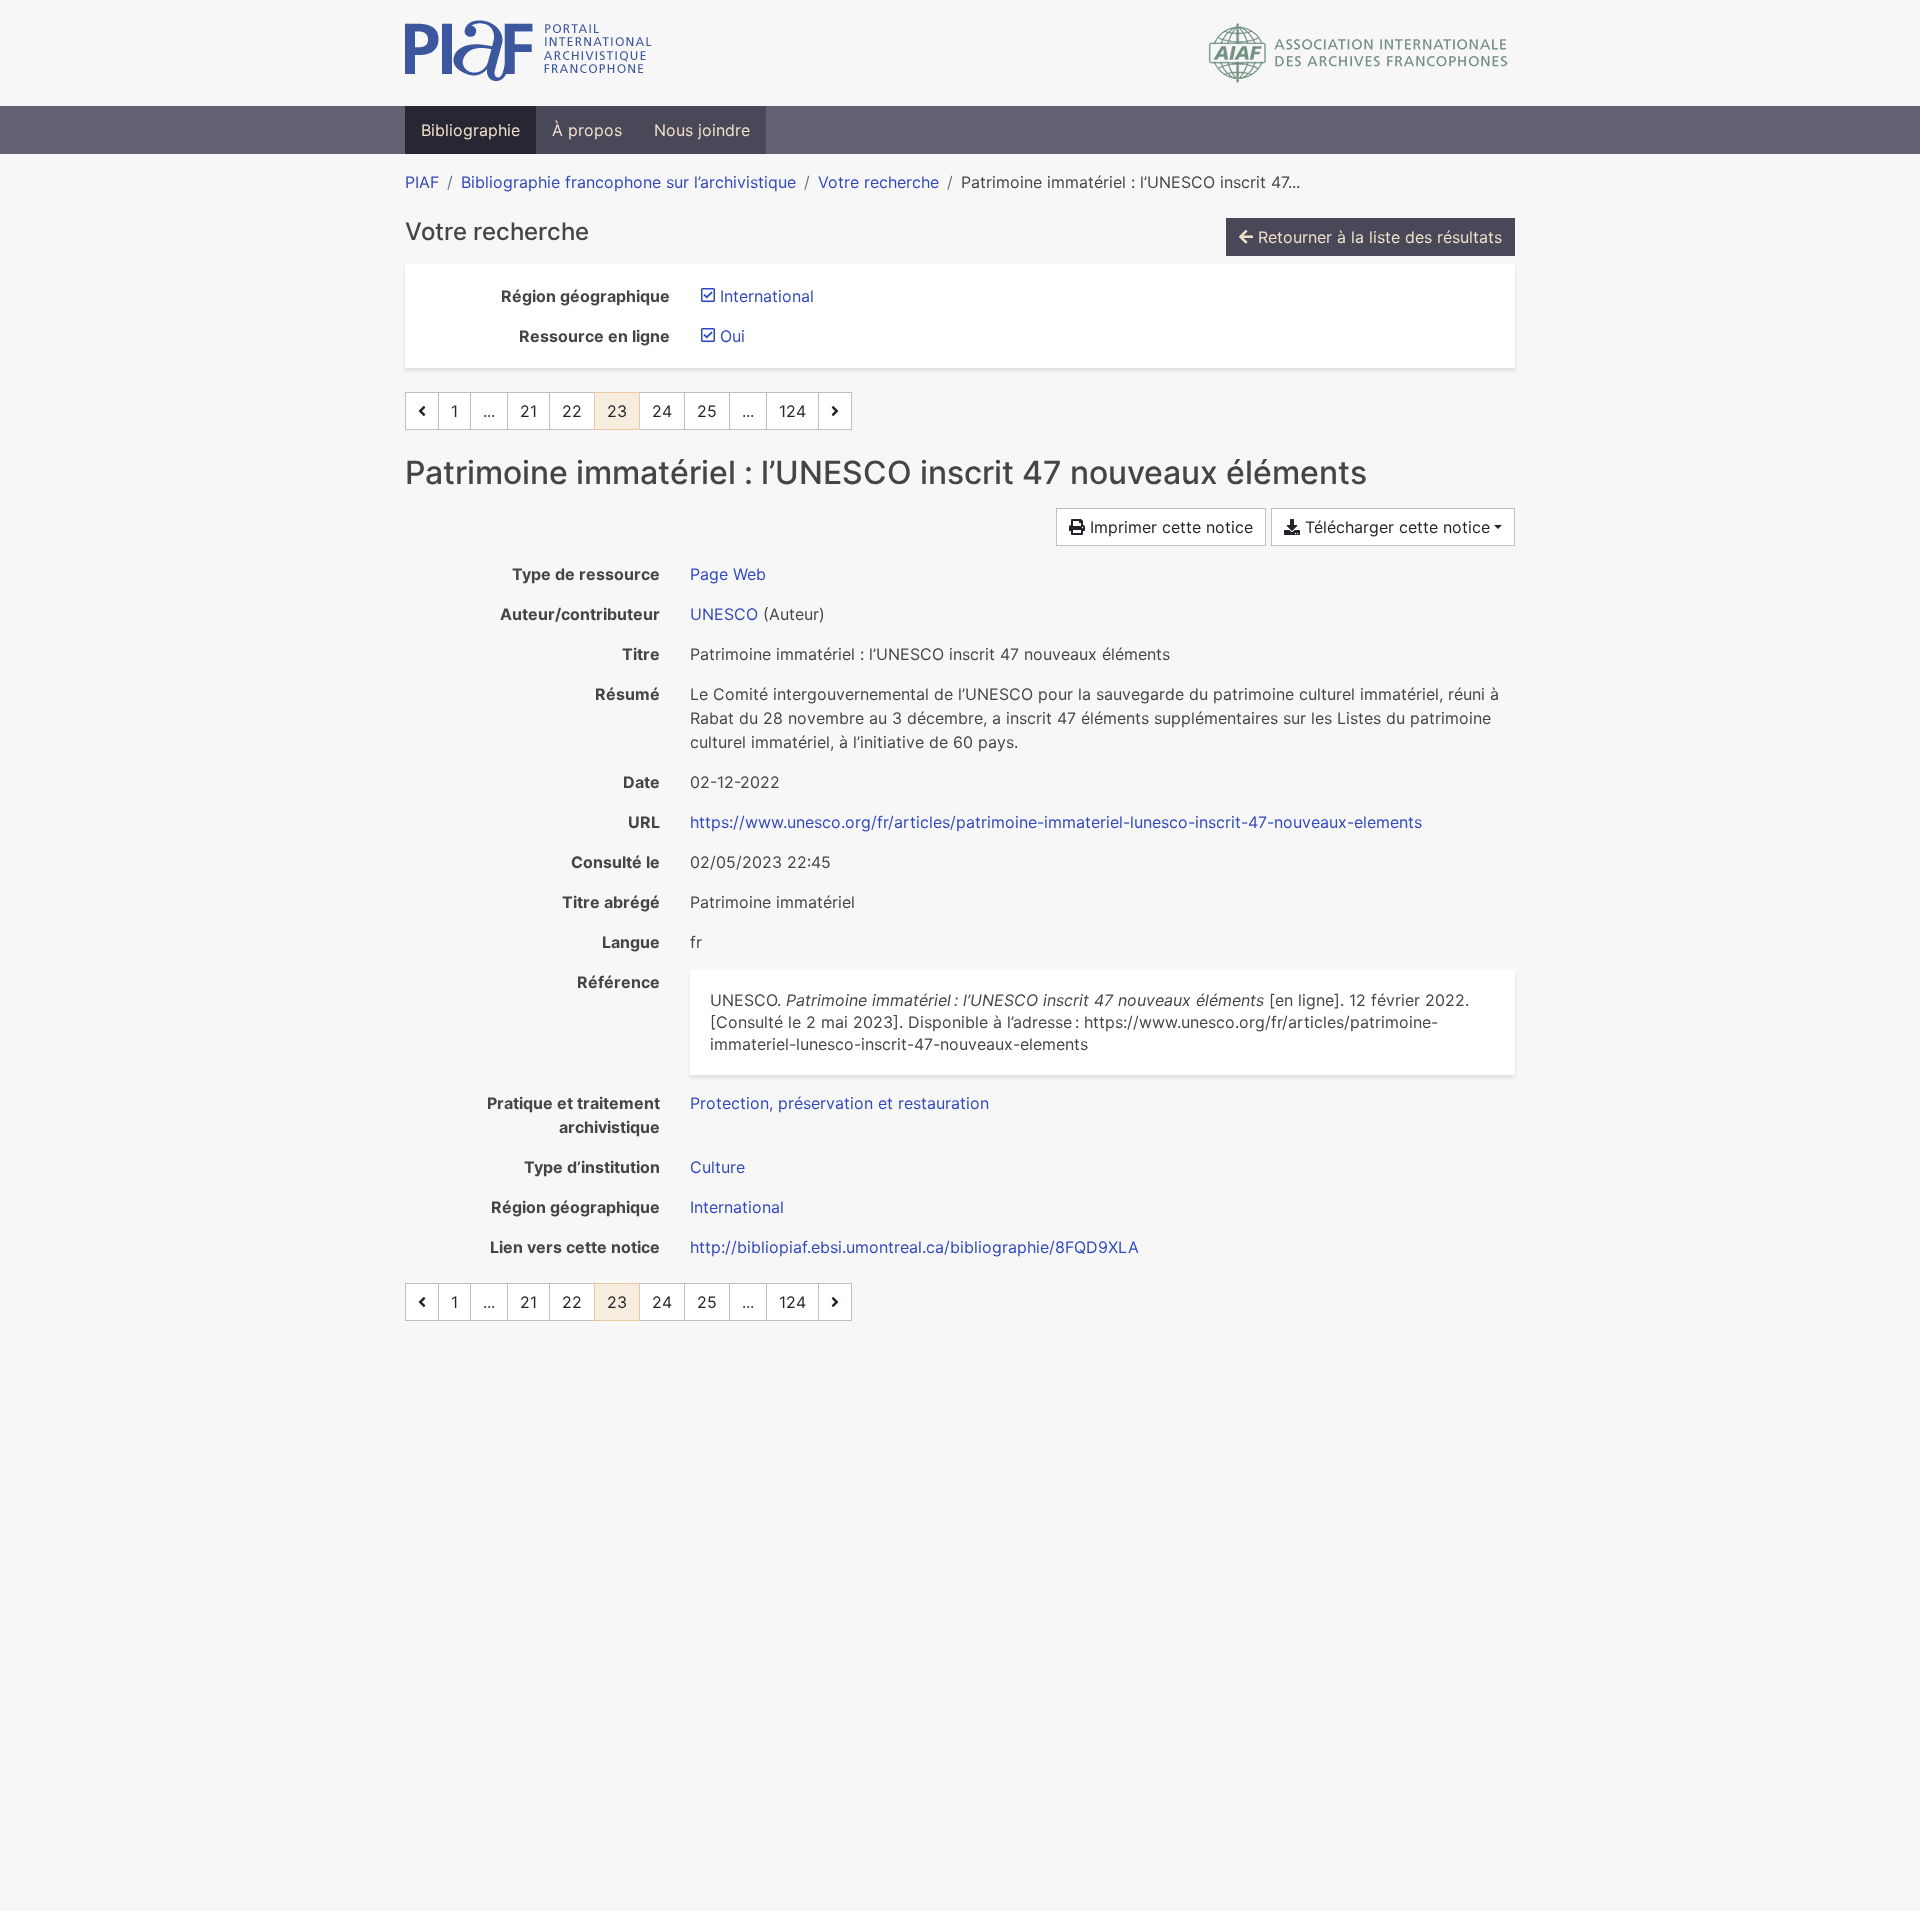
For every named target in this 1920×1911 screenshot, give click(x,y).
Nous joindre (702, 130)
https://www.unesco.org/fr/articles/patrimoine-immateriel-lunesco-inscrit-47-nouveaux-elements (1056, 822)
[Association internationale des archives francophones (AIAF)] (1358, 53)
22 (572, 411)
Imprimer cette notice (1169, 527)
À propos (587, 130)
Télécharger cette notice (1395, 527)
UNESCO (724, 614)
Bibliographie (470, 130)
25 (707, 411)
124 (792, 411)
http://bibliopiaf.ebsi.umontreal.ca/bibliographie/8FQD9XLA (914, 1247)
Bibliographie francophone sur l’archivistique (628, 182)
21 (528, 411)
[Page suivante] (835, 411)
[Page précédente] (422, 411)
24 (662, 411)
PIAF (422, 182)
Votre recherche (878, 182)
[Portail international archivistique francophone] (528, 53)
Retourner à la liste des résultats (1377, 237)
